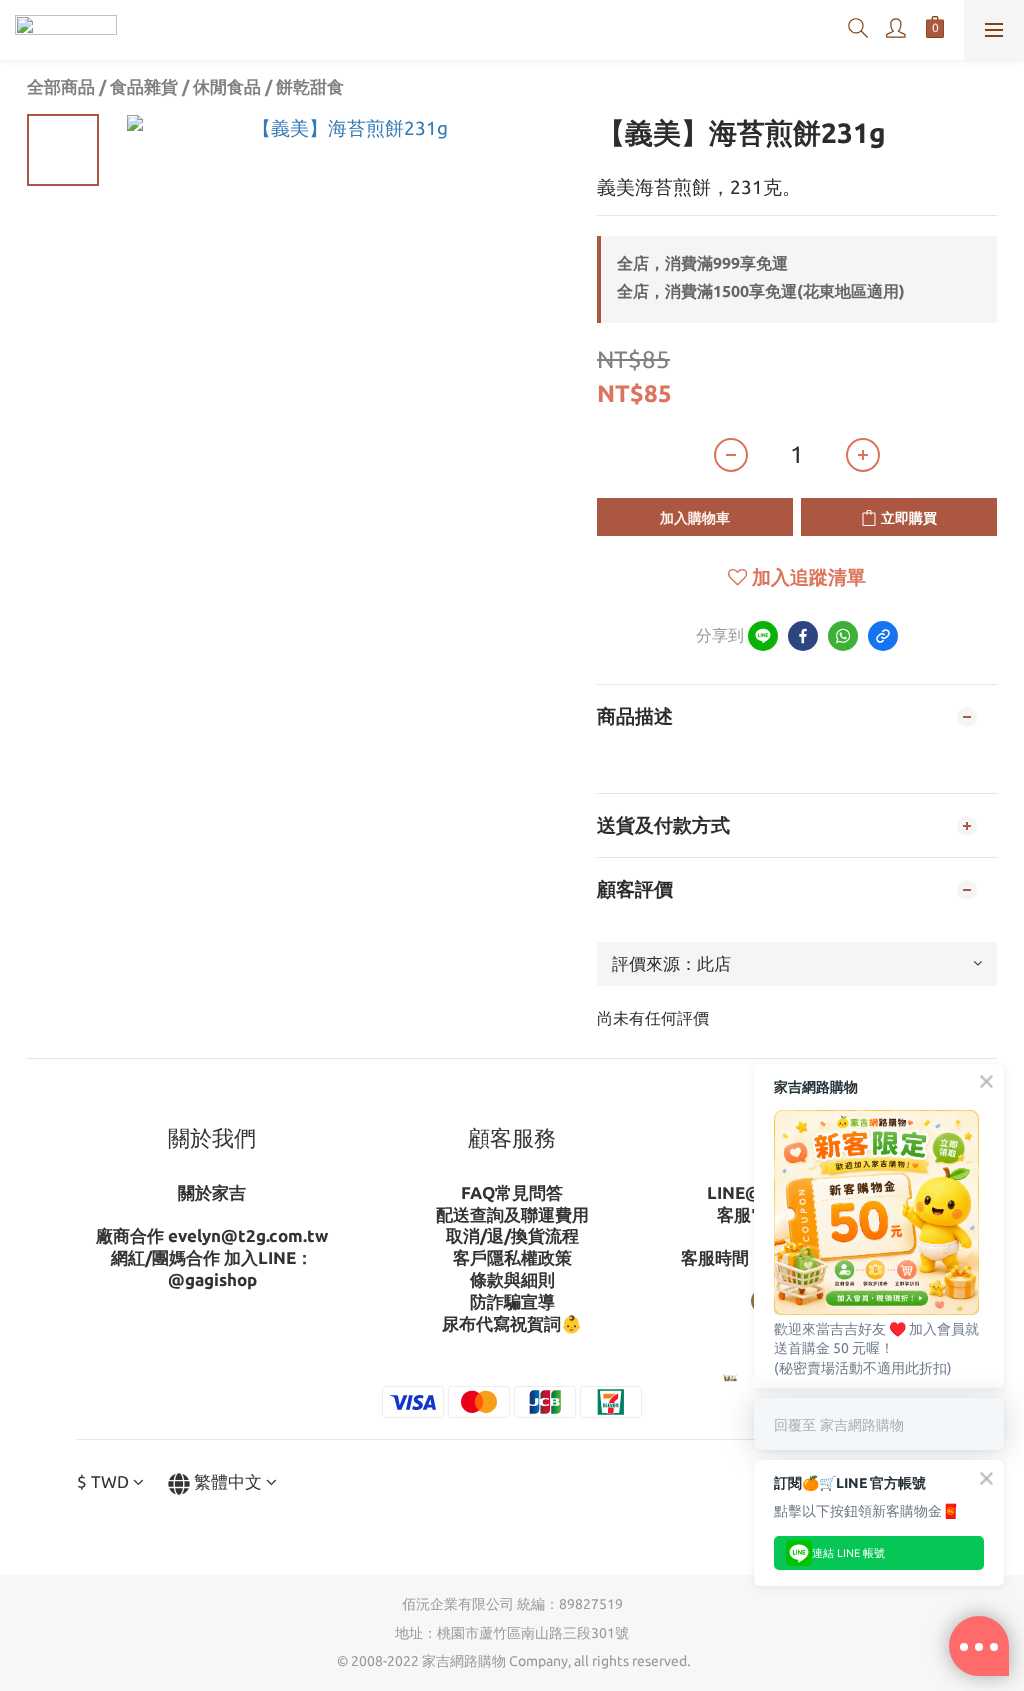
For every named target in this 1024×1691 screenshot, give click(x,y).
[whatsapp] (843, 636)
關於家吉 (212, 1192)
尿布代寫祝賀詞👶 (512, 1323)
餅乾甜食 (310, 86)
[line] (763, 636)
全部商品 (61, 86)
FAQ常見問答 (512, 1192)
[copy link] (883, 636)
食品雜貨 (144, 86)
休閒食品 (227, 86)
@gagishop (212, 1279)
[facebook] (803, 636)
